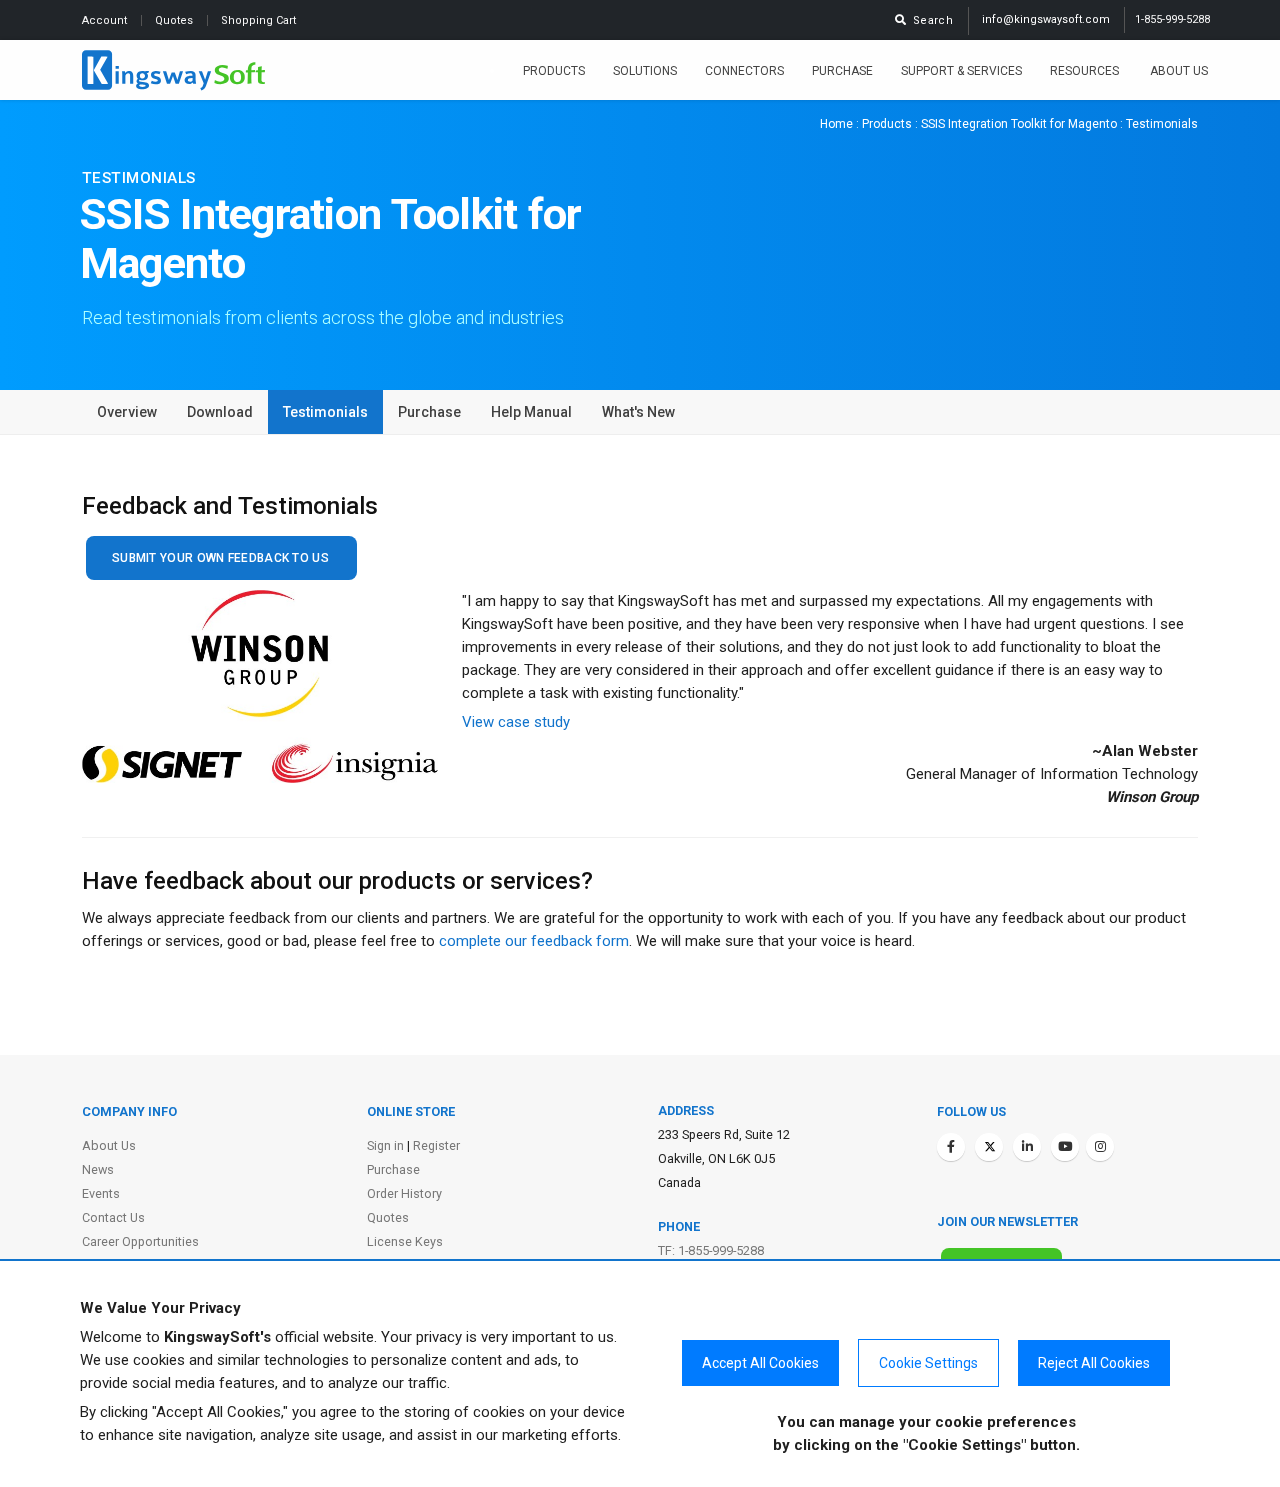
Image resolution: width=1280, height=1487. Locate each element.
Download (220, 412)
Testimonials (325, 412)
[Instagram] (1100, 1147)
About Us (1179, 71)
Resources (1086, 71)
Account (106, 20)
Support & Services (961, 71)
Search (930, 20)
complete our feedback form (534, 941)
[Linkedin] (1027, 1147)
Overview (127, 412)
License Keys (405, 1241)
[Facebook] (951, 1147)
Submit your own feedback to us (220, 558)
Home (836, 124)
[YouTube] (1065, 1147)
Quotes (175, 20)
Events (101, 1193)
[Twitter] (989, 1147)
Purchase (842, 71)
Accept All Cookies (760, 1363)
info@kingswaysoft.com (1046, 19)
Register (436, 1145)
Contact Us (113, 1217)
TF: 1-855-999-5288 (711, 1250)
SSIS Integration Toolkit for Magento (1019, 124)
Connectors (744, 71)
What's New (638, 412)
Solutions (645, 71)
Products (554, 71)
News (98, 1169)
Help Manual (531, 412)
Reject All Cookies (1094, 1363)
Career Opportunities (140, 1241)
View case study (516, 722)
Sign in (385, 1145)
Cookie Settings (928, 1363)
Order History (404, 1193)
